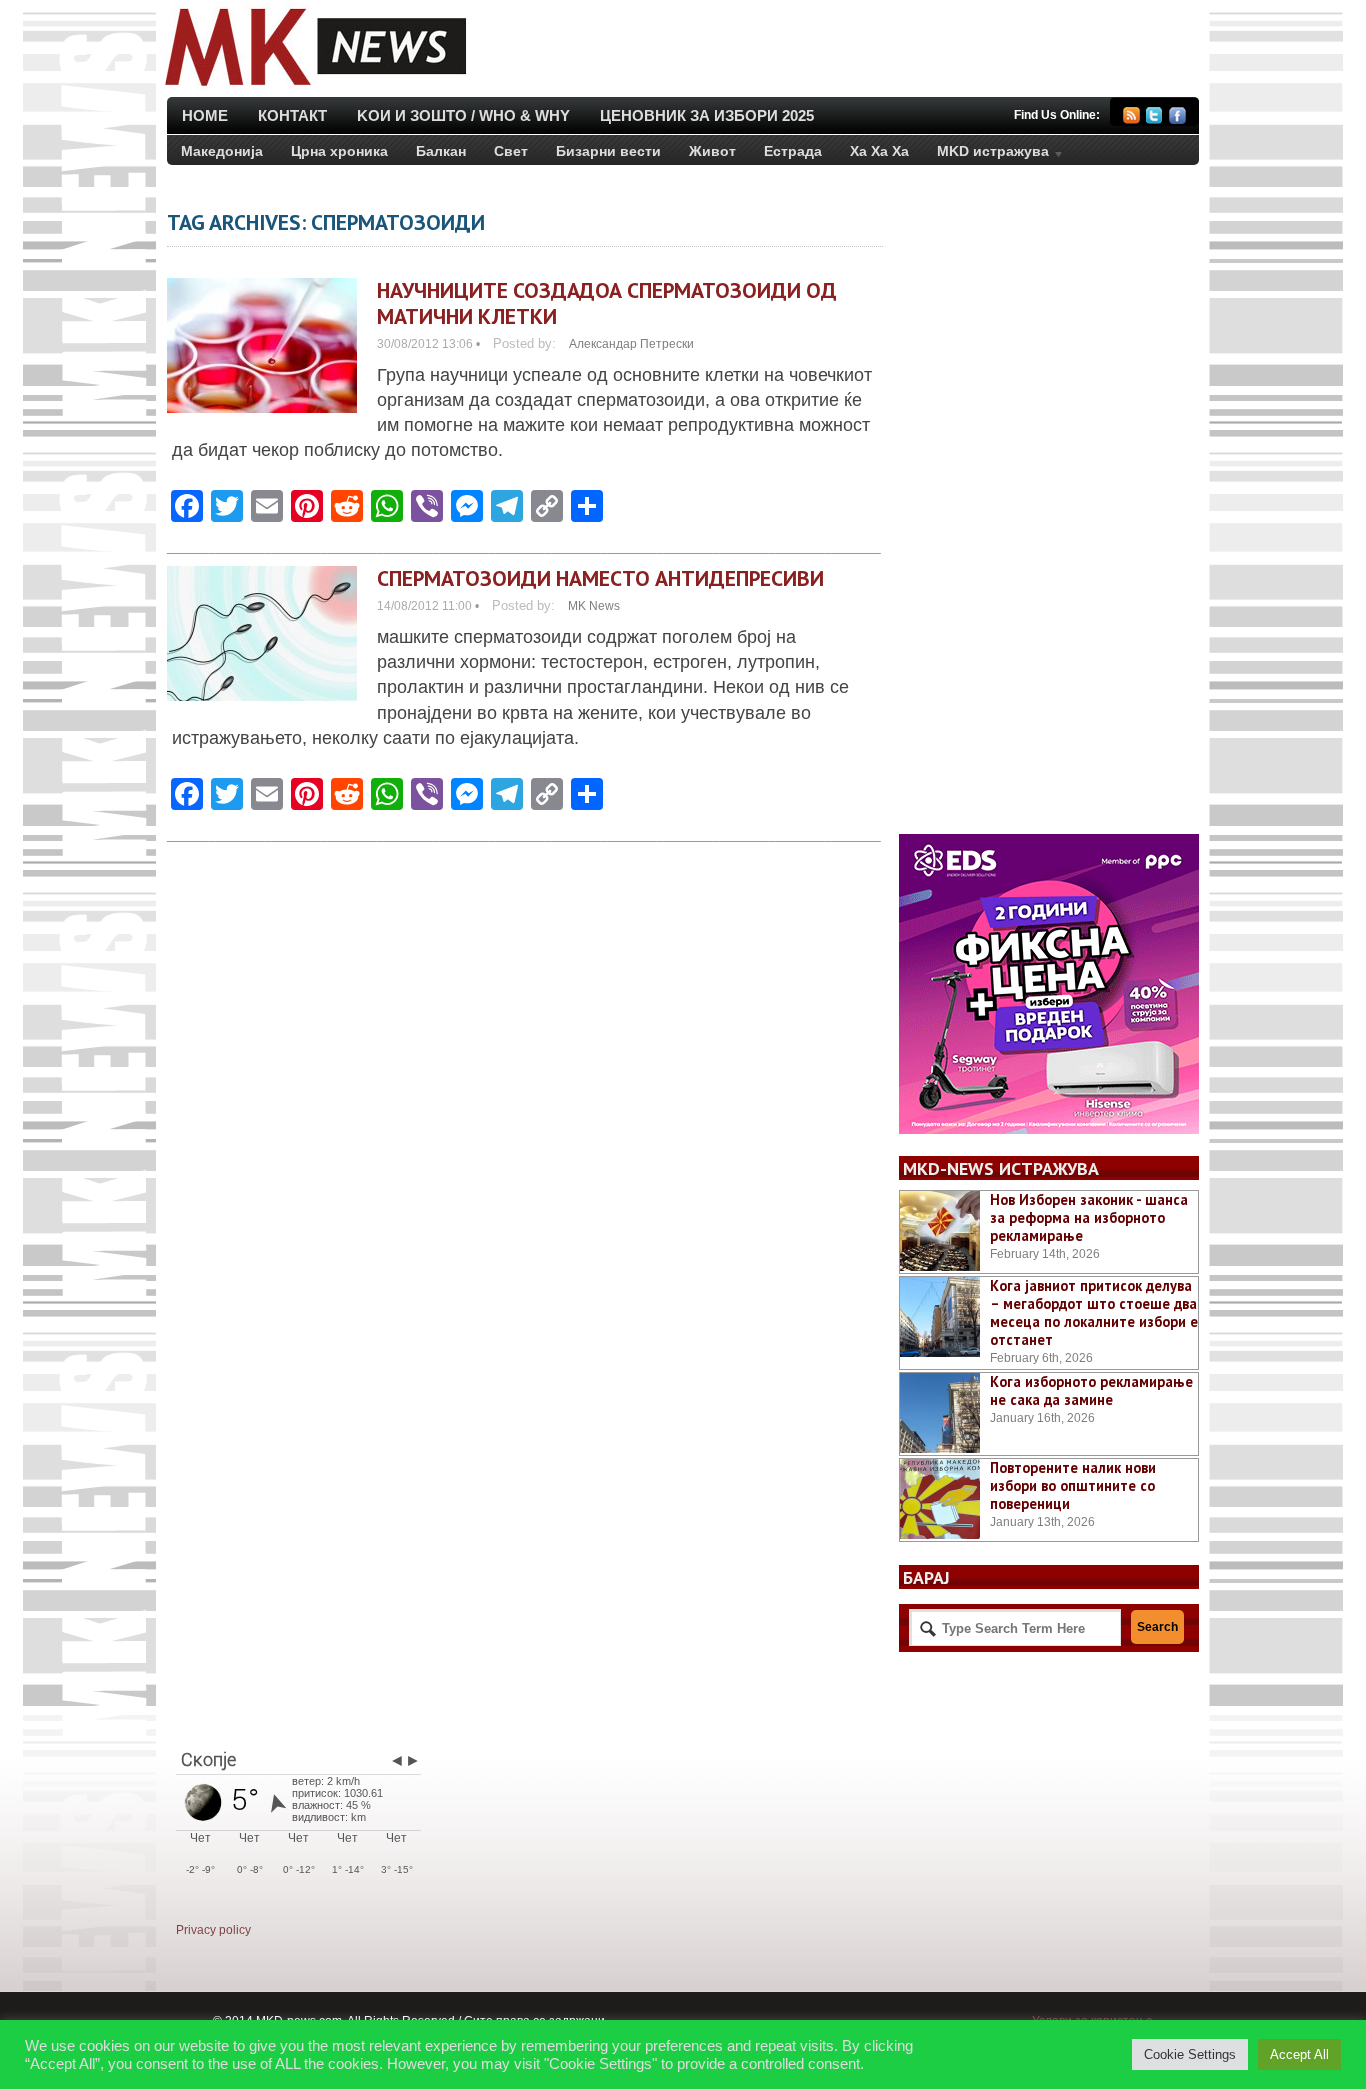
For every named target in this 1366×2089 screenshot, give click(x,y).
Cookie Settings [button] (1190, 2054)
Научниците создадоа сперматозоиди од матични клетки (607, 303)
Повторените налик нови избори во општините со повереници (1073, 1485)
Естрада (793, 151)
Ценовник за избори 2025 (707, 115)
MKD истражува (986, 155)
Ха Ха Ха (879, 151)
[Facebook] (1177, 118)
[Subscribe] (1131, 118)
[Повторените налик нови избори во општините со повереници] (940, 1499)
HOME (205, 115)
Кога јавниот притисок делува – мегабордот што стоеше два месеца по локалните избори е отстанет (1094, 1312)
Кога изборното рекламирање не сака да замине (1091, 1390)
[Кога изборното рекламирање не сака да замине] (940, 1413)
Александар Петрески (631, 344)
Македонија (222, 151)
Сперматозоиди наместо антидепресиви (600, 578)
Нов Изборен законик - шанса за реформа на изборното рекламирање (1089, 1217)
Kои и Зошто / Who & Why (463, 115)
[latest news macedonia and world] (313, 88)
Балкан (441, 151)
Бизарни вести (608, 151)
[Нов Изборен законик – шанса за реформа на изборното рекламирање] (940, 1231)
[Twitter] (1154, 118)
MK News (594, 606)
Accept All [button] (1299, 2054)
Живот (712, 151)
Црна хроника (339, 151)
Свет (511, 151)
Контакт (292, 115)
